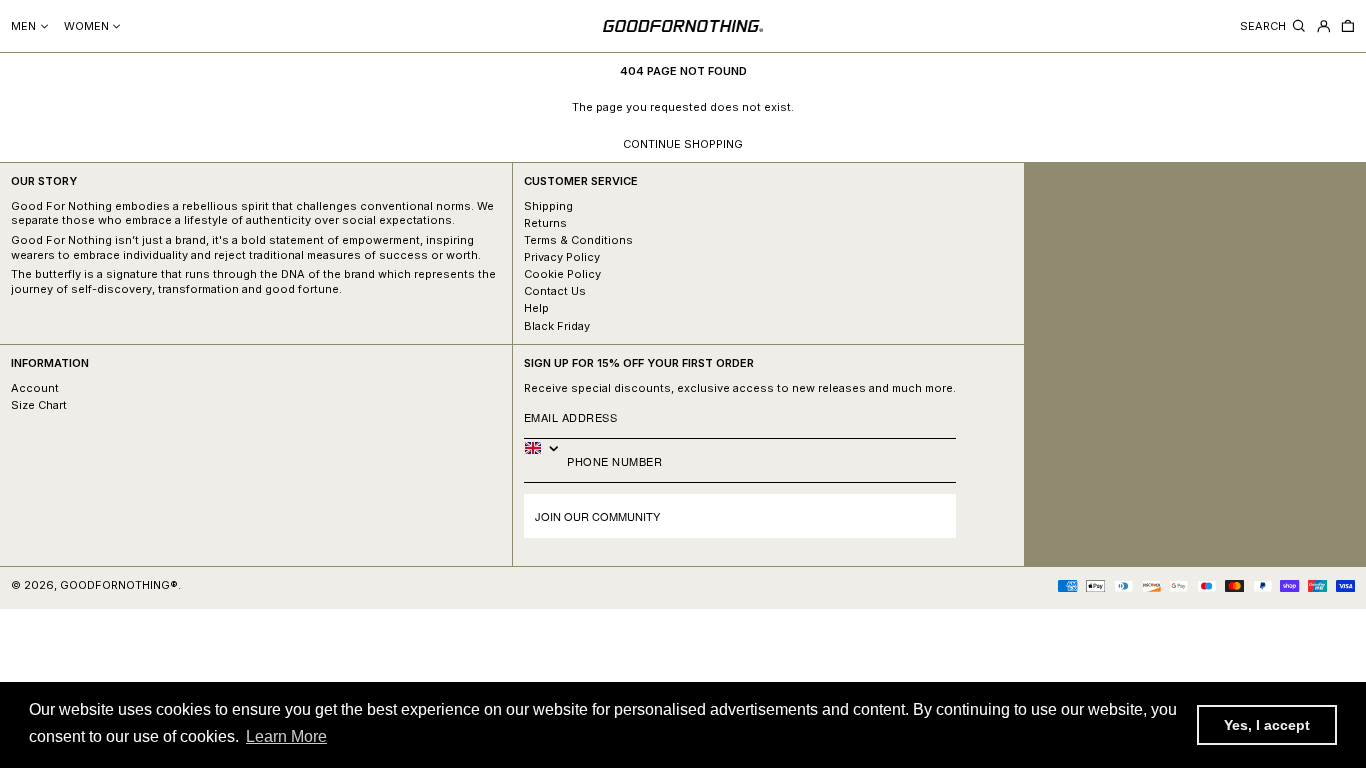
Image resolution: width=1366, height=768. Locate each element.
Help (536, 308)
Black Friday (557, 326)
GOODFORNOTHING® (119, 585)
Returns (545, 223)
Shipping (548, 206)
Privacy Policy (562, 257)
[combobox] (546, 448)
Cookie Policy (562, 274)
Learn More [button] (286, 736)
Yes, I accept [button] (1267, 725)
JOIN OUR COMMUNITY (597, 516)
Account (35, 388)
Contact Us (555, 291)
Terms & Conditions (578, 240)
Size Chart (39, 405)
